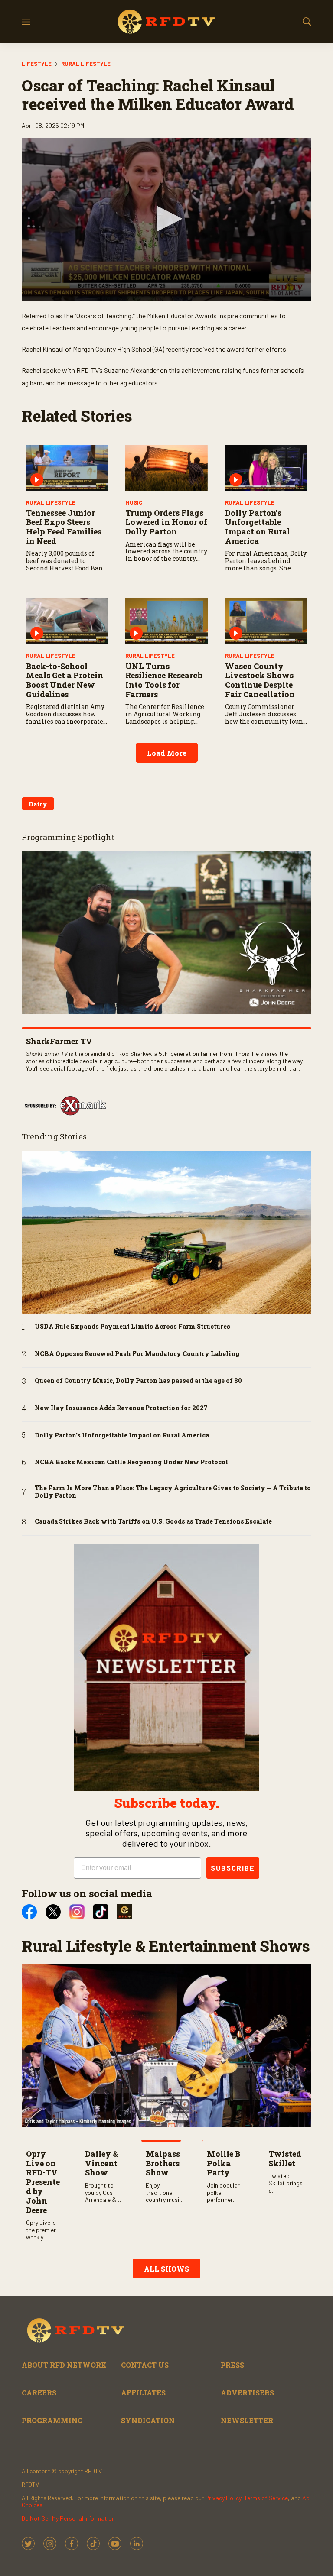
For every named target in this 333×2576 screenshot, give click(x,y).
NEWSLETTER (247, 2420)
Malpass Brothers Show (163, 2163)
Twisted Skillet (285, 2159)
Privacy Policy (223, 2498)
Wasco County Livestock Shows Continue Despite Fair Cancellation (260, 680)
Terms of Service (266, 2498)
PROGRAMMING (52, 2420)
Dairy (38, 804)
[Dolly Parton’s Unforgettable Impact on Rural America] (266, 468)
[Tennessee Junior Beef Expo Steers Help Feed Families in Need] (67, 468)
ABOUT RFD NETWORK (64, 2365)
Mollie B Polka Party (224, 2163)
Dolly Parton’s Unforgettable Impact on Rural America (258, 527)
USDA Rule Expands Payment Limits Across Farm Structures (132, 1327)
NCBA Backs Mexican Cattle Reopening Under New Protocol (131, 1462)
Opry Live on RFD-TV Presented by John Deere (43, 2182)
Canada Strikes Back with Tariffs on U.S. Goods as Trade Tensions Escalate (153, 1522)
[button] (166, 219)
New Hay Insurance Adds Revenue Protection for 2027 (121, 1408)
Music (134, 502)
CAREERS (39, 2393)
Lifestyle (37, 64)
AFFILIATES (143, 2393)
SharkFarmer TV (59, 1041)
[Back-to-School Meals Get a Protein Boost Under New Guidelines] (67, 621)
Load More (167, 753)
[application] (166, 220)
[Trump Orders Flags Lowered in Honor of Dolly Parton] (166, 468)
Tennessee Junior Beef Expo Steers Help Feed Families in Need (64, 527)
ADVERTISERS (247, 2393)
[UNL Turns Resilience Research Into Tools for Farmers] (166, 621)
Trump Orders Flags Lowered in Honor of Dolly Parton (166, 522)
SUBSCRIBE (233, 1868)
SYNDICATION (148, 2420)
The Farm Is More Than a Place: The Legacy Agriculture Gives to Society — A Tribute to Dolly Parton (173, 1492)
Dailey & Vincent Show (101, 2163)
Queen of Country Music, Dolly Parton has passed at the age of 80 (138, 1381)
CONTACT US (145, 2365)
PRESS (232, 2365)
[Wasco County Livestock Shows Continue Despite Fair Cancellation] (266, 621)
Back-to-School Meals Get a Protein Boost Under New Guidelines (65, 680)
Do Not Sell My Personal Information (68, 2518)
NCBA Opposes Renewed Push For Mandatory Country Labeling (137, 1354)
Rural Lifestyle (86, 64)
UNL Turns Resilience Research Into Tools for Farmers (164, 680)
